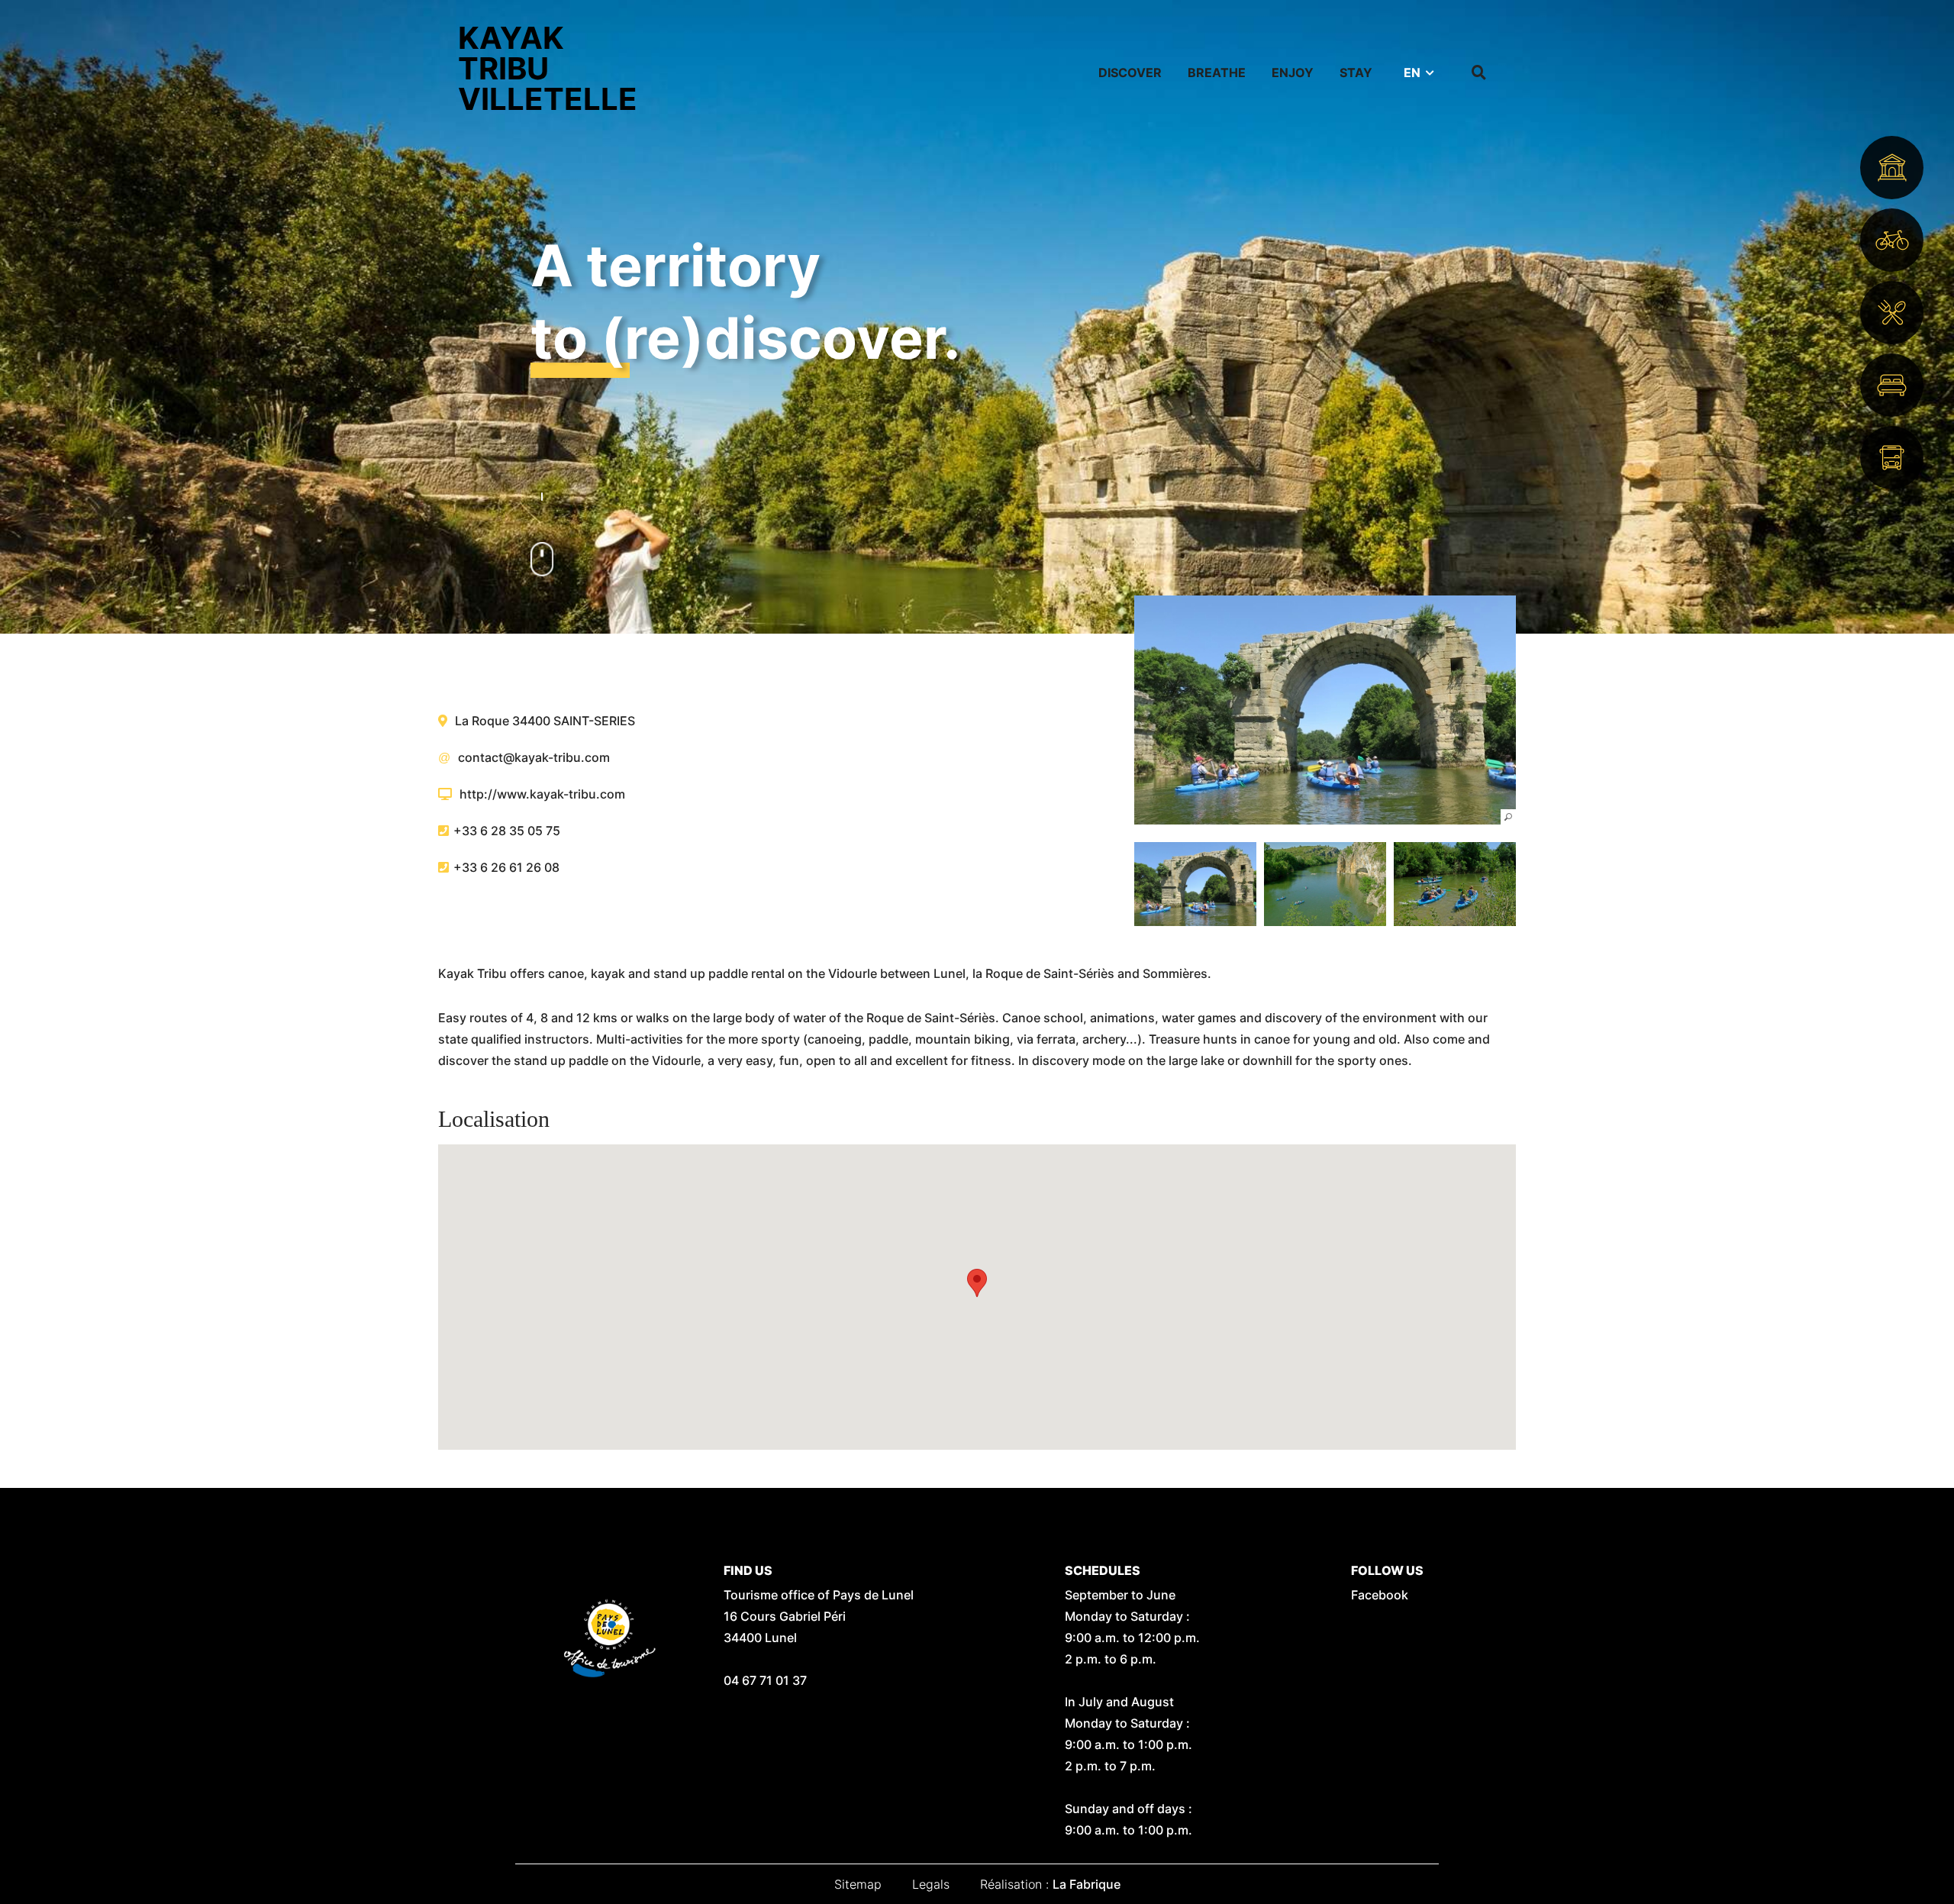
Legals (931, 1884)
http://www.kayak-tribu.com (542, 794)
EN (1412, 73)
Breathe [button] (1217, 73)
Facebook (1380, 1595)
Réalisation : (1050, 1884)
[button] (1325, 710)
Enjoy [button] (1293, 73)
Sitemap (858, 1884)
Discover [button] (1130, 73)
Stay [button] (1356, 73)
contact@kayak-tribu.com (534, 757)
